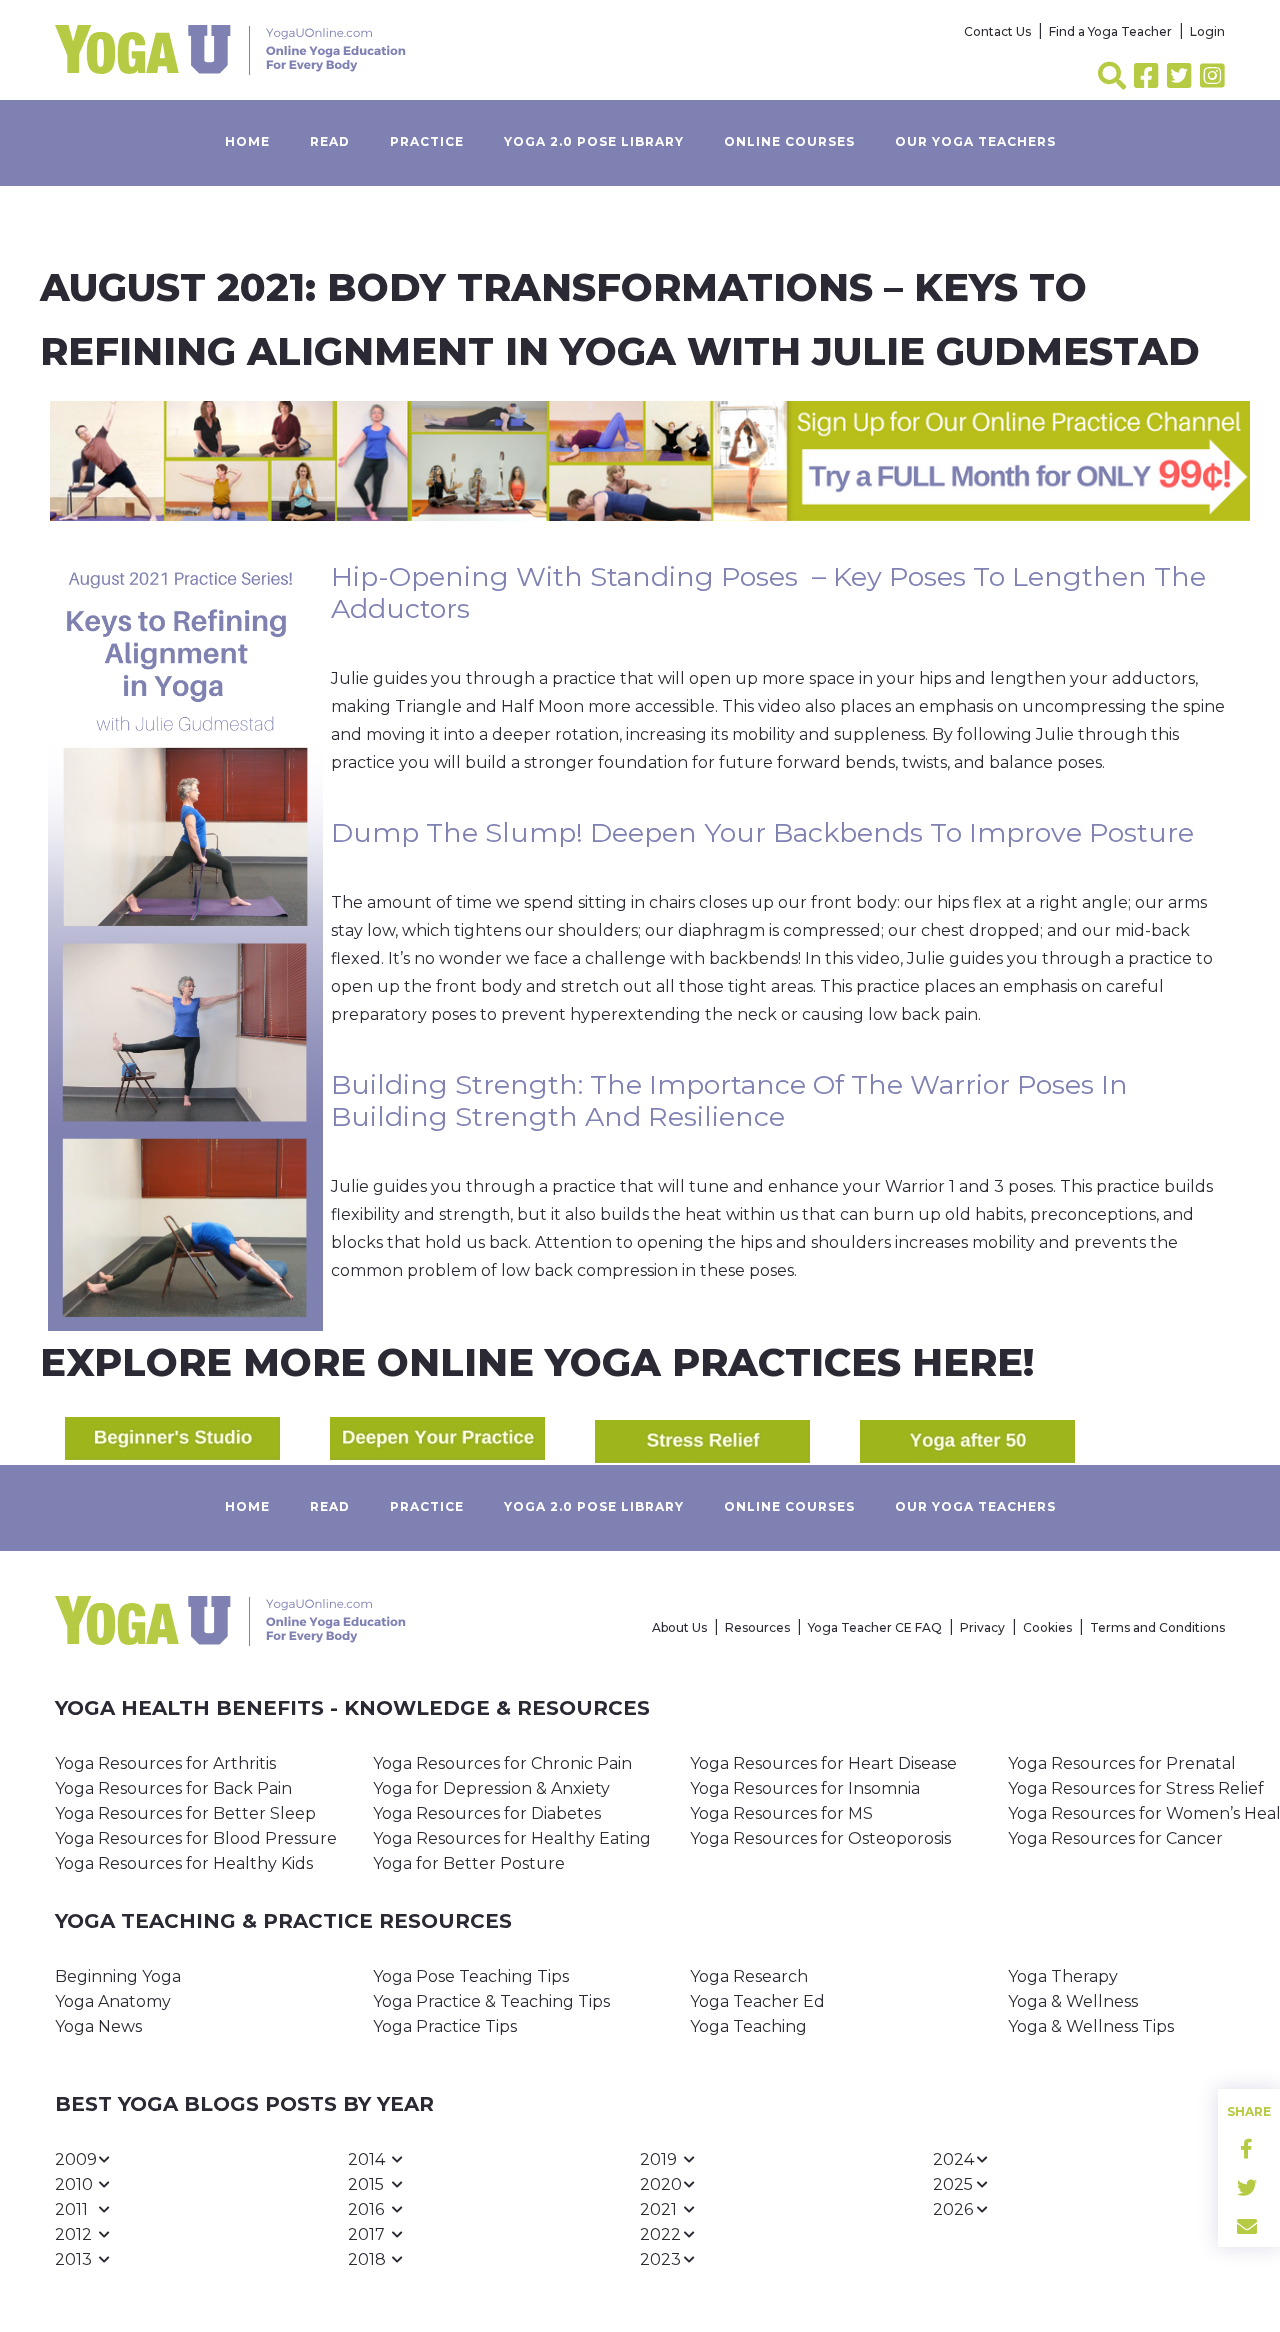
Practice (427, 141)
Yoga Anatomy (113, 2001)
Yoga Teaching (748, 2026)
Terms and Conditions (1157, 1627)
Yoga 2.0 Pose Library (594, 141)
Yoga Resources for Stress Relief (1136, 1788)
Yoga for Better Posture (469, 1863)
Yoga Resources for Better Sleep (185, 1813)
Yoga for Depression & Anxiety (491, 1788)
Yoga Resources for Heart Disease (823, 1763)
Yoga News (98, 2026)
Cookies (1047, 1627)
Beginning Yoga (118, 1976)
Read (330, 141)
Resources (757, 1627)
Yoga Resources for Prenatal (1122, 1763)
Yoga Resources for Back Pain (173, 1788)
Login (1207, 31)
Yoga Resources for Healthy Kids (184, 1863)
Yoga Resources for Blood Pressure (196, 1838)
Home (247, 141)
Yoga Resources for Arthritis (165, 1763)
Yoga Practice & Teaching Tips (491, 2001)
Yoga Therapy (1063, 1976)
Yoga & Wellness (1073, 2001)
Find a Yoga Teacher (1110, 31)
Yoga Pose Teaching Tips (471, 1976)
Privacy (982, 1627)
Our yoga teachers (975, 141)
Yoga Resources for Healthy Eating (512, 1838)
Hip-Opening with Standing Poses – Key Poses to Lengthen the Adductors (768, 592)
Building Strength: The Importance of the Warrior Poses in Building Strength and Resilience (729, 1100)
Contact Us (997, 31)
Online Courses (789, 141)
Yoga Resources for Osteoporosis (820, 1838)
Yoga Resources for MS (781, 1813)
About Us (679, 1627)
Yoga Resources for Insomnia (805, 1788)
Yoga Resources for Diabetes (487, 1813)
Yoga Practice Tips (445, 2026)
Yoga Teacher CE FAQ (875, 1627)
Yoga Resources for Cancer (1115, 1838)
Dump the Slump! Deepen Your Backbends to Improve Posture (762, 832)
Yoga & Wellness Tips (1091, 2026)
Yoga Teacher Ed (757, 2001)
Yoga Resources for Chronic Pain (502, 1763)
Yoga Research (749, 1976)
